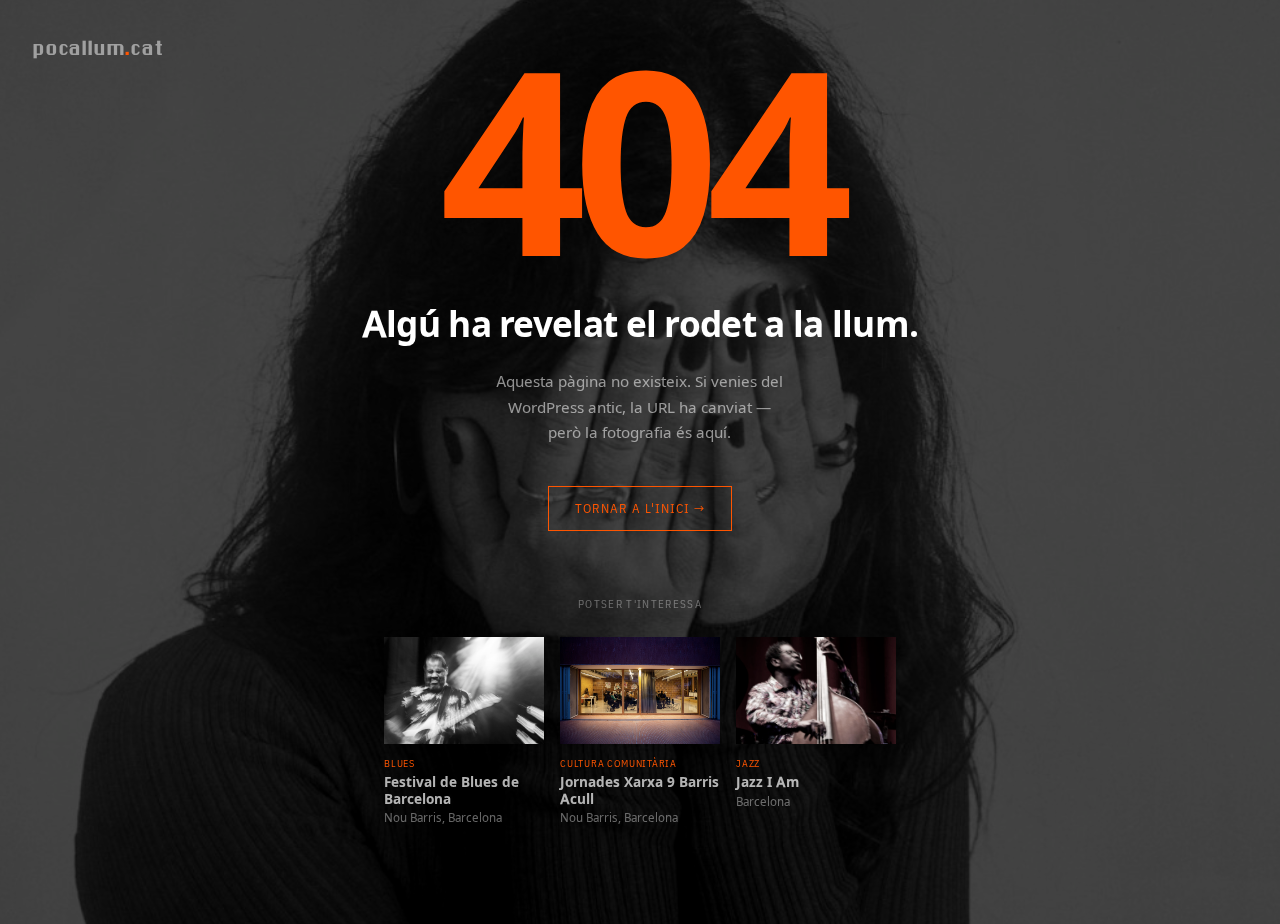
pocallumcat (97, 47)
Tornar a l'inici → (640, 508)
